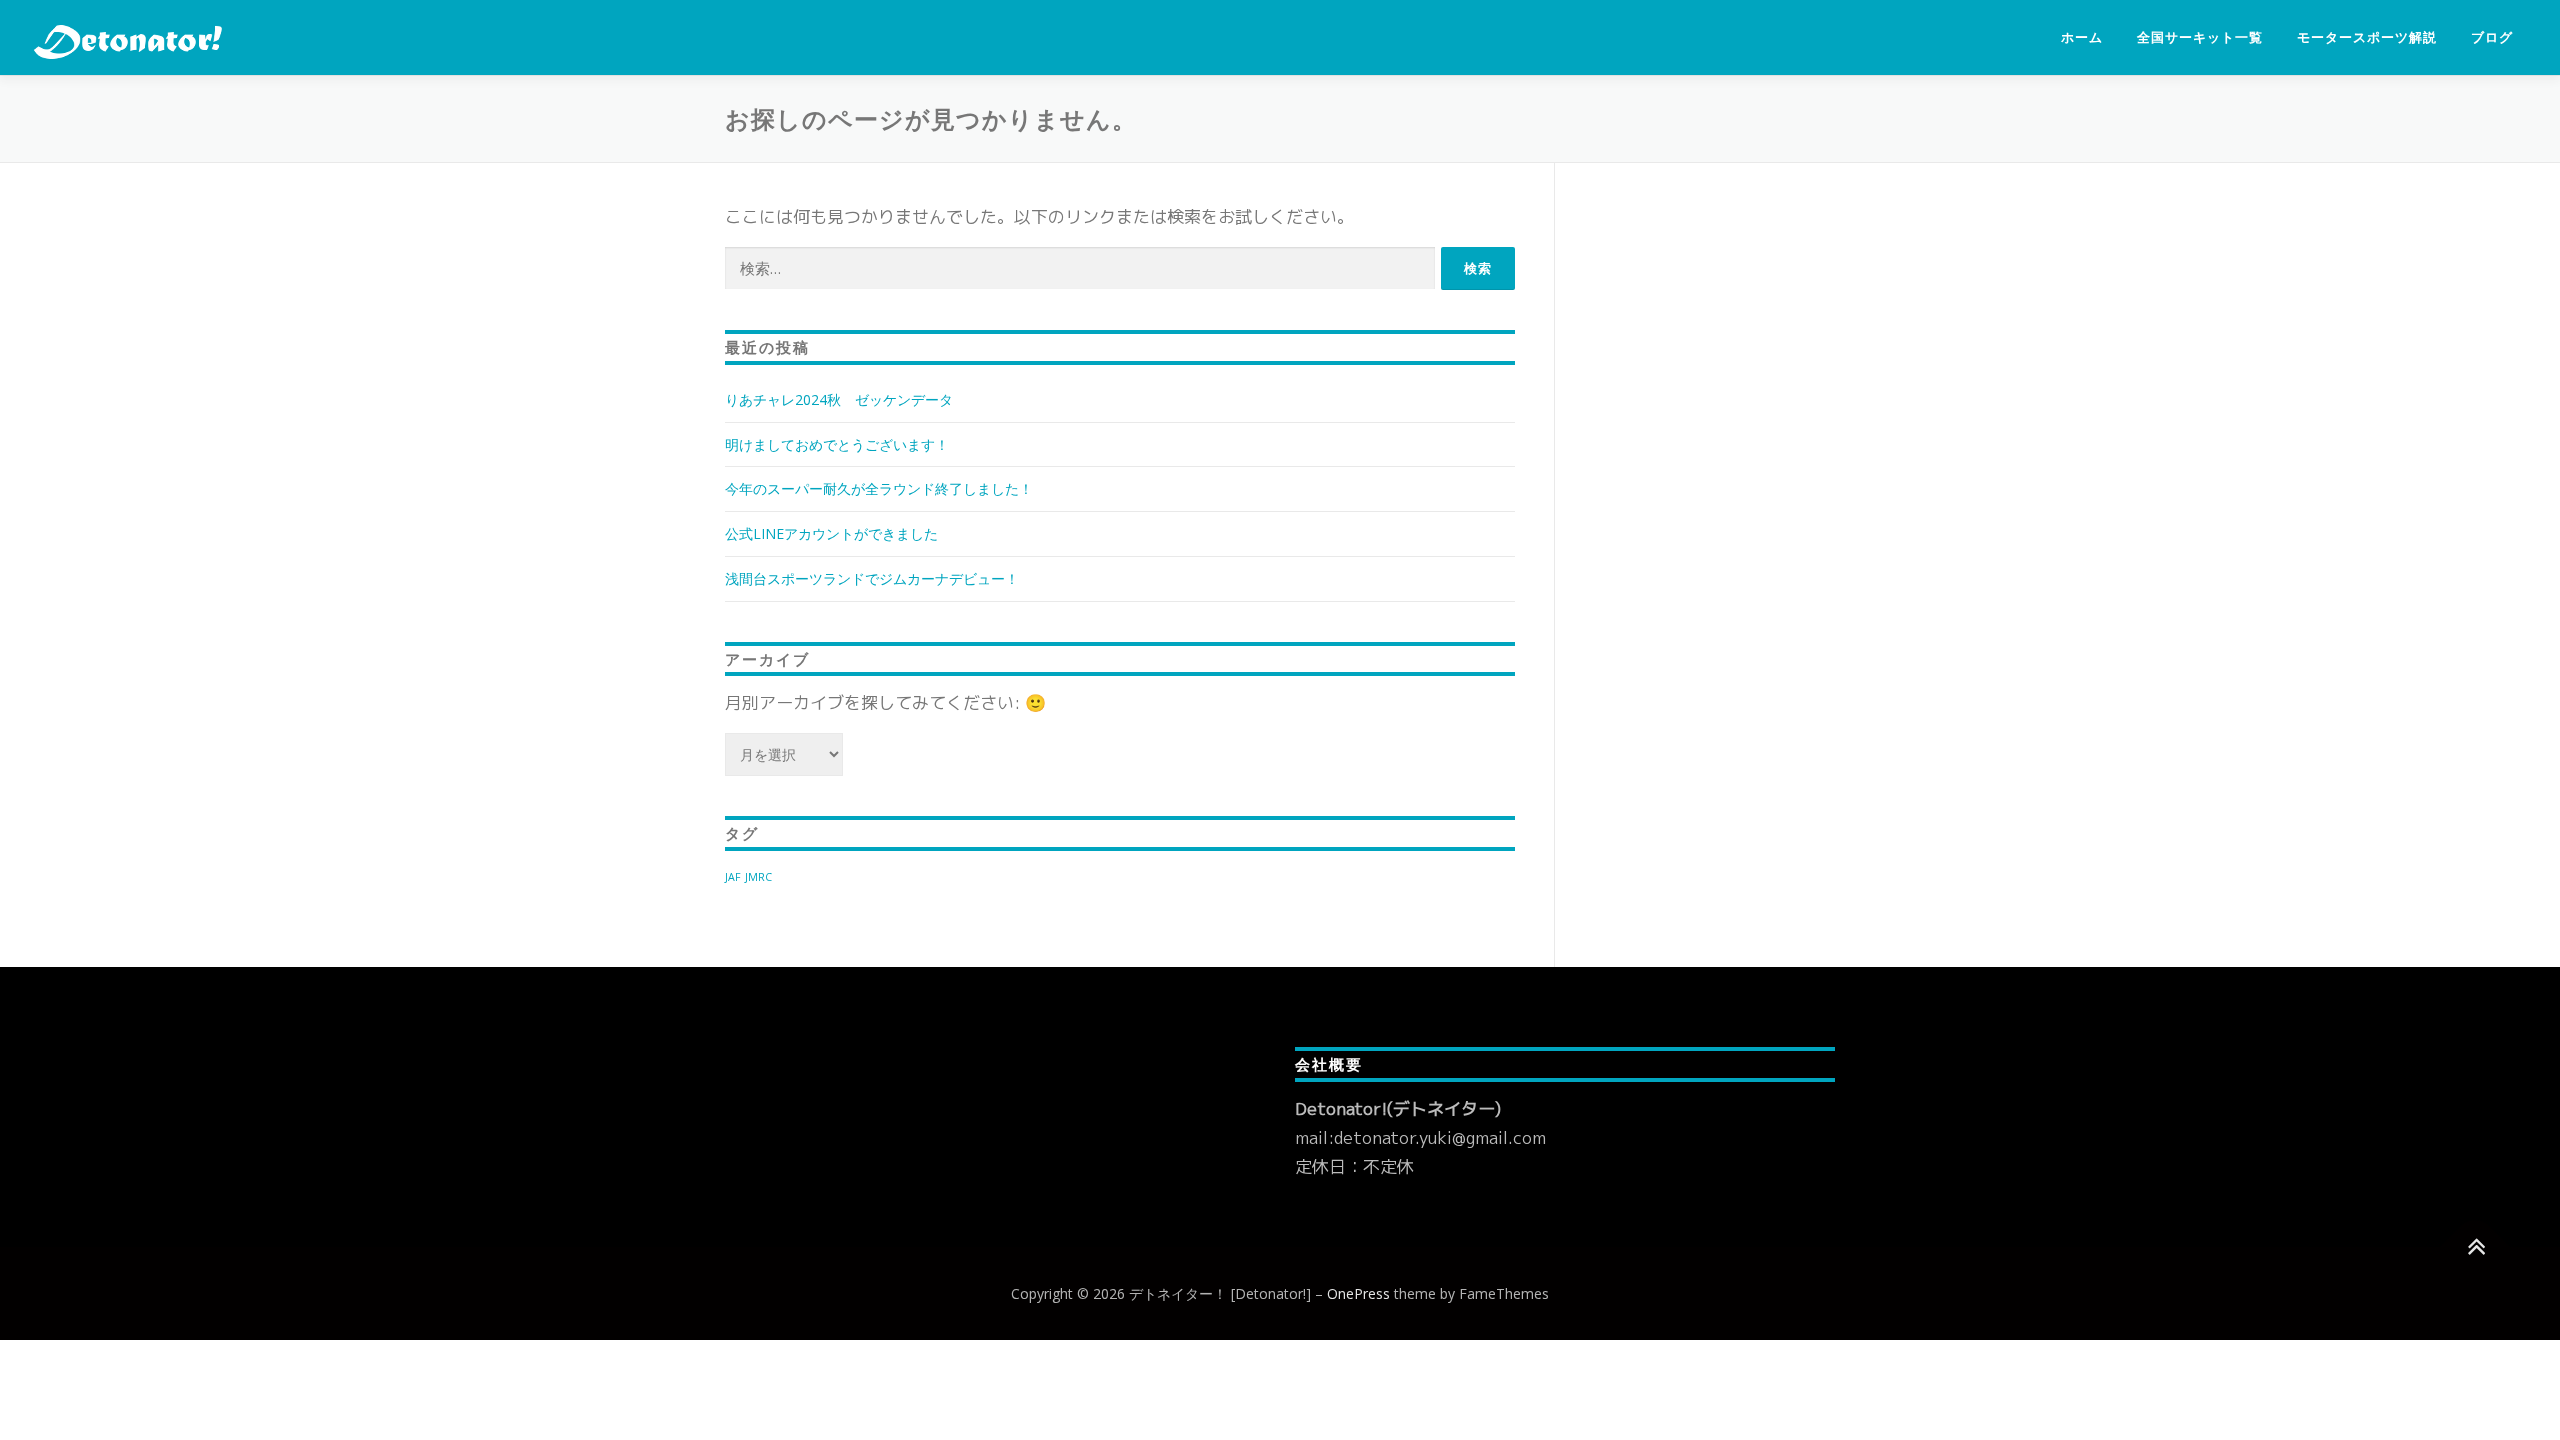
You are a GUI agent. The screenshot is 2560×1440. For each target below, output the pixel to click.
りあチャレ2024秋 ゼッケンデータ (839, 399)
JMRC (758, 877)
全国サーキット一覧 (2200, 37)
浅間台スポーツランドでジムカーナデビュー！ (872, 578)
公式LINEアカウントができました (831, 533)
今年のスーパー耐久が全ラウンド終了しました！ (879, 488)
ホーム (2082, 37)
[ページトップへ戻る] (2475, 1246)
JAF (733, 877)
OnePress (1358, 1293)
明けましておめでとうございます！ (837, 444)
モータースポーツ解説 (2367, 37)
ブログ (2492, 37)
